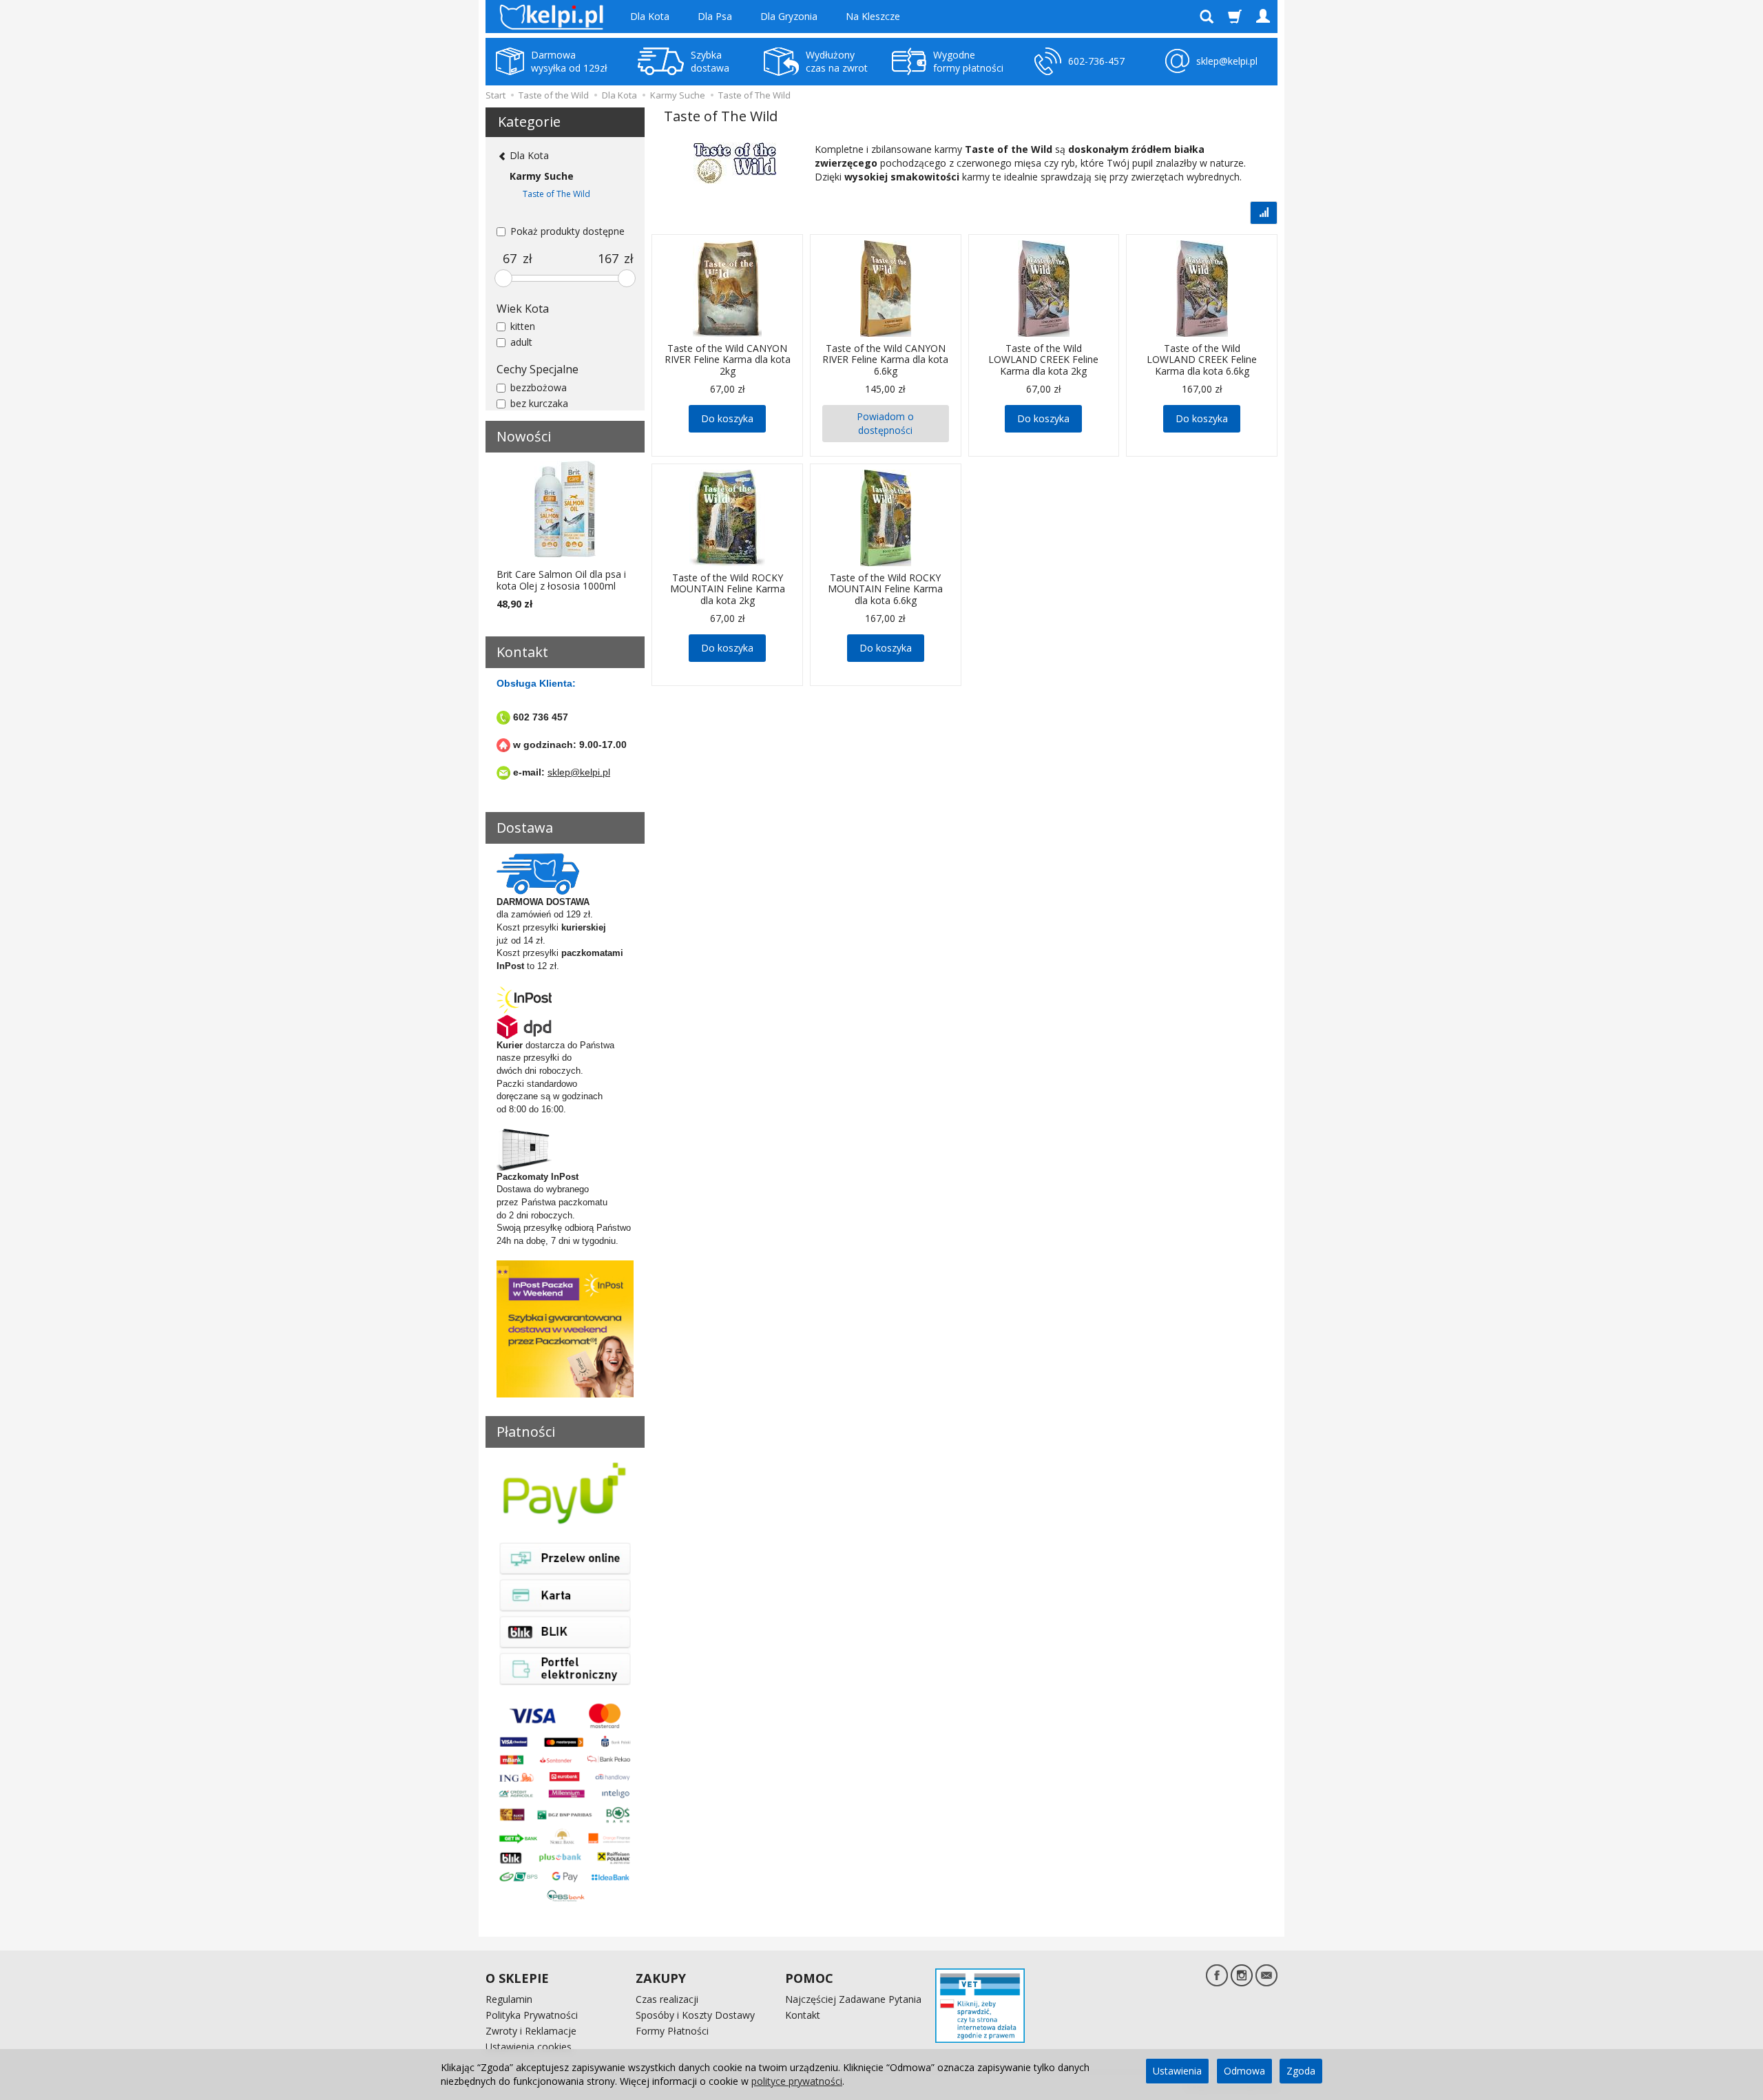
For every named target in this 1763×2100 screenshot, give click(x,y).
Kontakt (803, 2015)
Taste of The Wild (556, 194)
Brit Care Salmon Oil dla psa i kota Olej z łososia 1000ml (561, 580)
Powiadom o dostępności (885, 423)
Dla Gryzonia (789, 16)
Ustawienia (1177, 2071)
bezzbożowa (539, 387)
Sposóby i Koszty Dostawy (695, 2015)
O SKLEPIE (517, 1978)
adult (521, 342)
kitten (523, 326)
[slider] (503, 278)
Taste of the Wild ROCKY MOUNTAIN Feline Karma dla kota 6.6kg (885, 589)
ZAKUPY (661, 1978)
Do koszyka (727, 418)
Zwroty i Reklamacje (531, 2031)
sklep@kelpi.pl (579, 772)
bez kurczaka (539, 403)
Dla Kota (650, 16)
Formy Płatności (672, 2031)
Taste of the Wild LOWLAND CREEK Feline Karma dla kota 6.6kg (1202, 360)
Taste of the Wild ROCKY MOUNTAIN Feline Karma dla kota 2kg (728, 589)
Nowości (524, 436)
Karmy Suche (542, 176)
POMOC (809, 1978)
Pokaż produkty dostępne (567, 231)
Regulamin (509, 1999)
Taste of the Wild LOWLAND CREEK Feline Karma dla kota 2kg (1043, 360)
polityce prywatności (797, 2081)
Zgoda (1301, 2071)
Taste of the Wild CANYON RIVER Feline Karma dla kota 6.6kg (885, 360)
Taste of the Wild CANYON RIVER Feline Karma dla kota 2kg (728, 360)
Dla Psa (715, 16)
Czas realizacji (667, 1999)
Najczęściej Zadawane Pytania (853, 1999)
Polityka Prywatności (532, 2015)
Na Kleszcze (873, 16)
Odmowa (1244, 2071)
